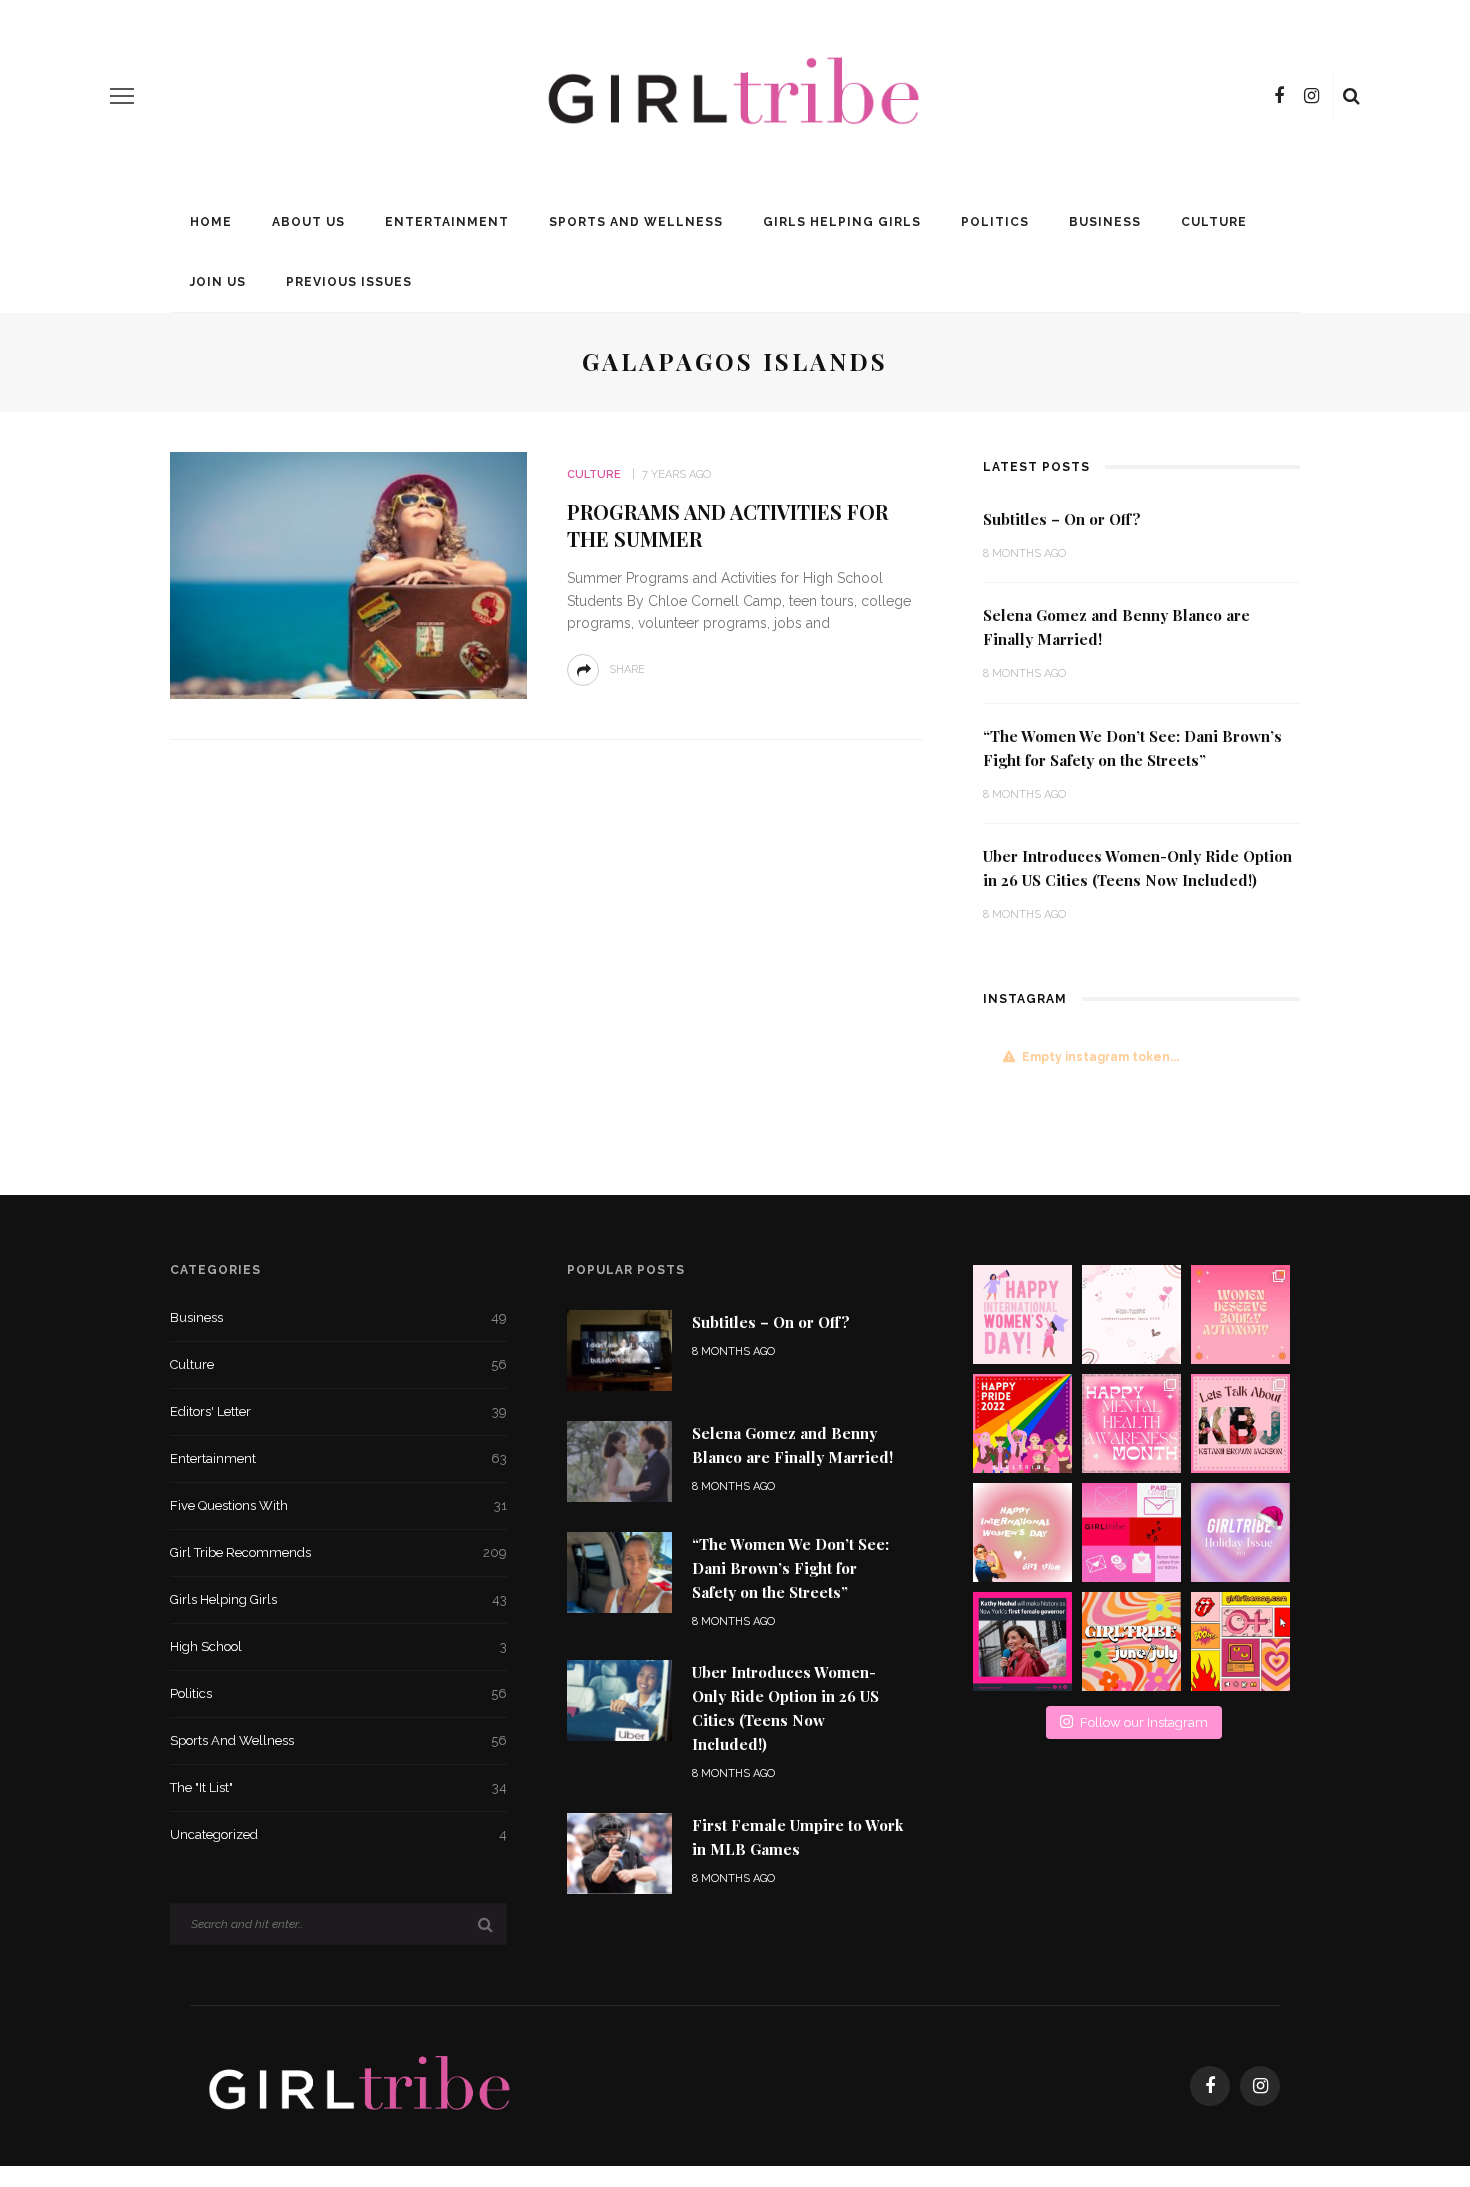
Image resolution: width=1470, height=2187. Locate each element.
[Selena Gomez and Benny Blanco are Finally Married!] (619, 1459)
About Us (308, 222)
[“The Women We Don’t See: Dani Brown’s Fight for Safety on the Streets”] (619, 1571)
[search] (1351, 96)
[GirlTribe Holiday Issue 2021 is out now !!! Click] (1240, 1532)
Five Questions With (338, 1505)
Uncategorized (338, 1834)
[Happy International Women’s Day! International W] (1022, 1532)
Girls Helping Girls (842, 222)
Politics (995, 222)
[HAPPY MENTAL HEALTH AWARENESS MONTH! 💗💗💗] (1131, 1423)
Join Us (218, 282)
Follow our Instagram (1144, 1722)
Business (1105, 222)
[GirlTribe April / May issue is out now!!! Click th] (1240, 1641)
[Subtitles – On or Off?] (619, 1348)
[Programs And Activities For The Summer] (348, 574)
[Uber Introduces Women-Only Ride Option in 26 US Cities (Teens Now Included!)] (619, 1699)
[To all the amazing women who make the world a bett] (1022, 1314)
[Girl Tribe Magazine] (360, 2084)
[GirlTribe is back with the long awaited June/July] (1131, 1641)
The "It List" (338, 1787)
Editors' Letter (338, 1411)
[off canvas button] (122, 96)
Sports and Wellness (636, 222)
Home (211, 222)
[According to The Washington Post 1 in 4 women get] (1240, 1314)
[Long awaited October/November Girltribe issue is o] (1131, 1314)
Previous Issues (349, 282)
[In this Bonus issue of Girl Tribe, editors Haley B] (1131, 1532)
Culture (1214, 222)
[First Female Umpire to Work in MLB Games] (619, 1852)
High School (338, 1646)
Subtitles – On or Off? (1062, 519)
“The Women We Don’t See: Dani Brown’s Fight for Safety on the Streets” (790, 1568)
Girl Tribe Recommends (338, 1552)
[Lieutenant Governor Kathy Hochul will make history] (1022, 1641)
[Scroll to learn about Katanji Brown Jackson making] (1240, 1423)
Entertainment (447, 222)
